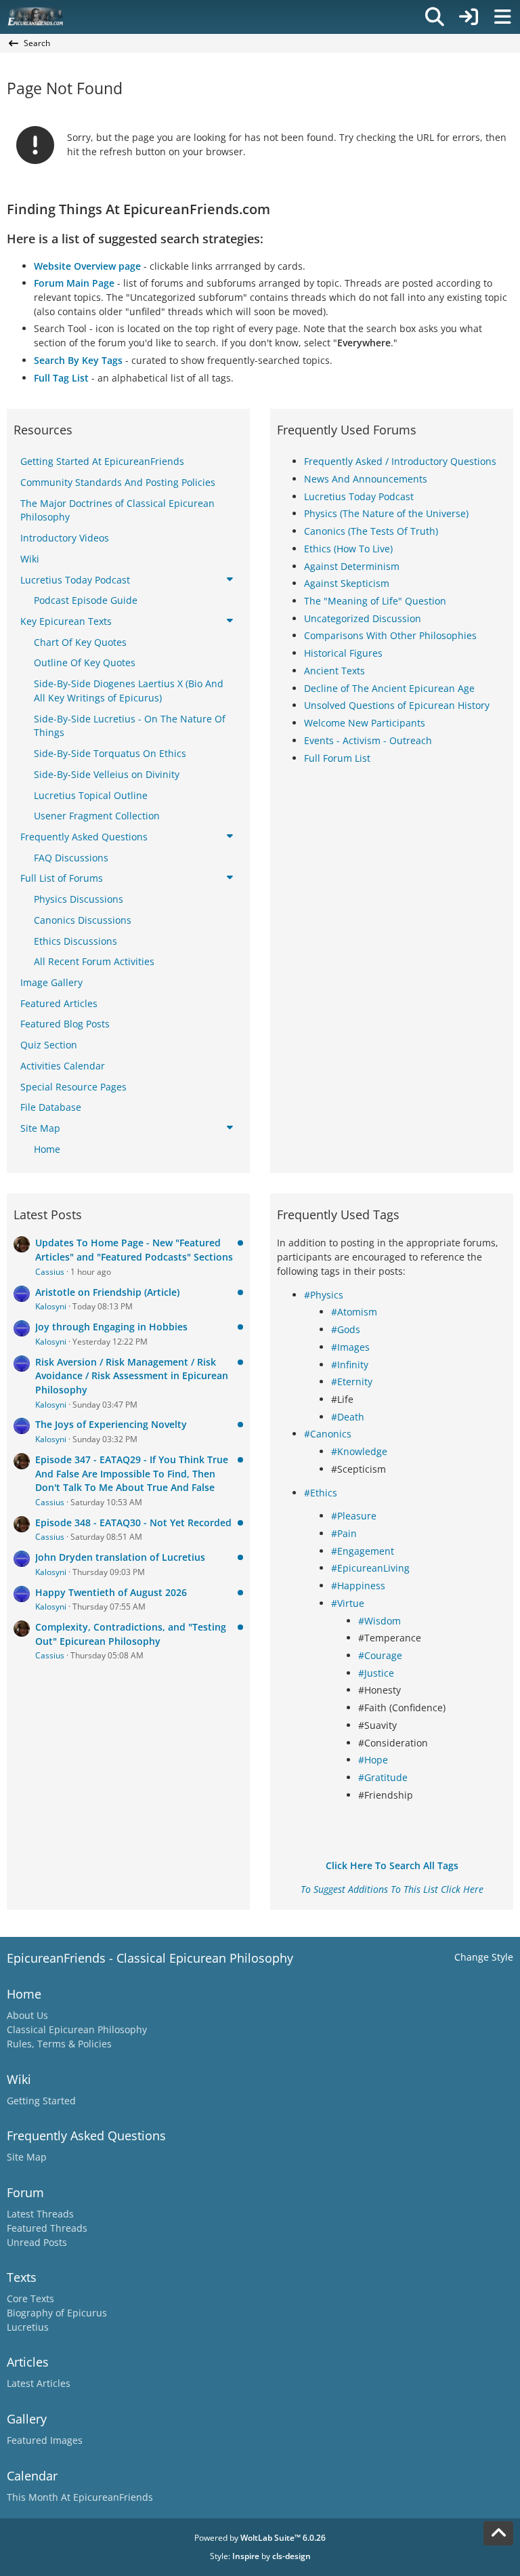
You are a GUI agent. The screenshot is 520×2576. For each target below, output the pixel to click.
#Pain (344, 1533)
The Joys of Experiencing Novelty (111, 1424)
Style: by (260, 2556)
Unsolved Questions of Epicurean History (397, 705)
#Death (348, 1417)
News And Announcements (366, 479)
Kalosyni (51, 1306)
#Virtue (348, 1603)
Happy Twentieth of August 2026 (111, 1592)
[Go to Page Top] (498, 2533)
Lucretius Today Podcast (359, 496)
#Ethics (321, 1493)
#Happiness (358, 1586)
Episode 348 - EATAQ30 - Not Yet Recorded (133, 1522)
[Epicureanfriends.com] (36, 17)
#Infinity (350, 1365)
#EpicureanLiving (370, 1568)
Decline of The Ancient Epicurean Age (389, 688)
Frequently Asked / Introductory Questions (400, 461)
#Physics (324, 1295)
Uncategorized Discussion (363, 618)
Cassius (50, 1272)
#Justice (376, 1673)
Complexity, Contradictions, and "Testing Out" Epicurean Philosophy (131, 1634)
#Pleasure (354, 1516)
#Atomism (354, 1312)
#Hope (373, 1760)
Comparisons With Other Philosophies (390, 635)
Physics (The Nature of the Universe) (386, 513)
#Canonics (328, 1434)
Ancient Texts (334, 671)
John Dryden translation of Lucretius (120, 1557)
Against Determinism (352, 566)
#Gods (346, 1329)
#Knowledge (359, 1451)
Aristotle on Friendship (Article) (107, 1292)
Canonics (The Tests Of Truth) (371, 531)
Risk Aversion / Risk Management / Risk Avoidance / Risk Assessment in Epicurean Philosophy (132, 1376)
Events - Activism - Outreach (368, 740)
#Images (350, 1347)
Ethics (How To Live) (348, 549)
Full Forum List (337, 758)
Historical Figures (343, 653)
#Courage (380, 1655)
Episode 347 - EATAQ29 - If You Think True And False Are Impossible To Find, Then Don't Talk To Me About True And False (132, 1473)
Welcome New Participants (365, 723)
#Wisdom (380, 1621)
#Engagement (363, 1551)
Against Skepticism (347, 583)
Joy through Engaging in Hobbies (111, 1327)
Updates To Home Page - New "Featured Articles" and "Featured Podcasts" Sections (134, 1250)
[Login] (469, 17)
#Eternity (352, 1382)
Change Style (484, 1957)
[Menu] (502, 17)
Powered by (260, 2538)
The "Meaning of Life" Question (375, 601)
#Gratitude (383, 1777)
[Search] (435, 17)
